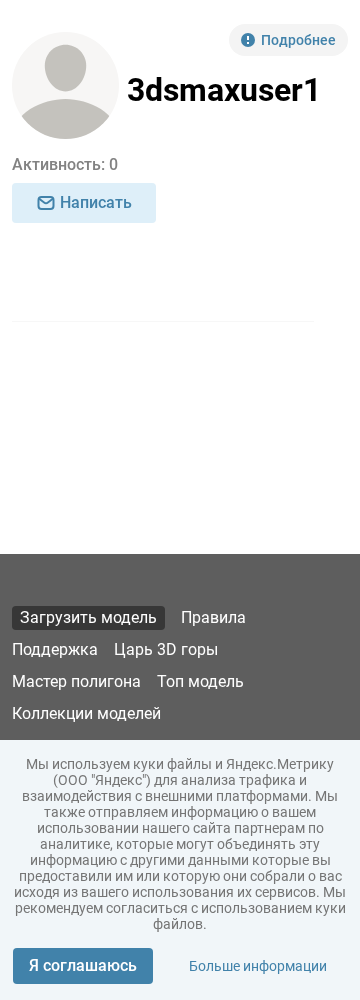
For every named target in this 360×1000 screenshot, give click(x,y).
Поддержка (55, 649)
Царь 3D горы (166, 649)
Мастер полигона (76, 681)
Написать (96, 202)
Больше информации (258, 966)
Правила (213, 617)
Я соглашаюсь (83, 965)
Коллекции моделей (86, 713)
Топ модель (200, 681)
